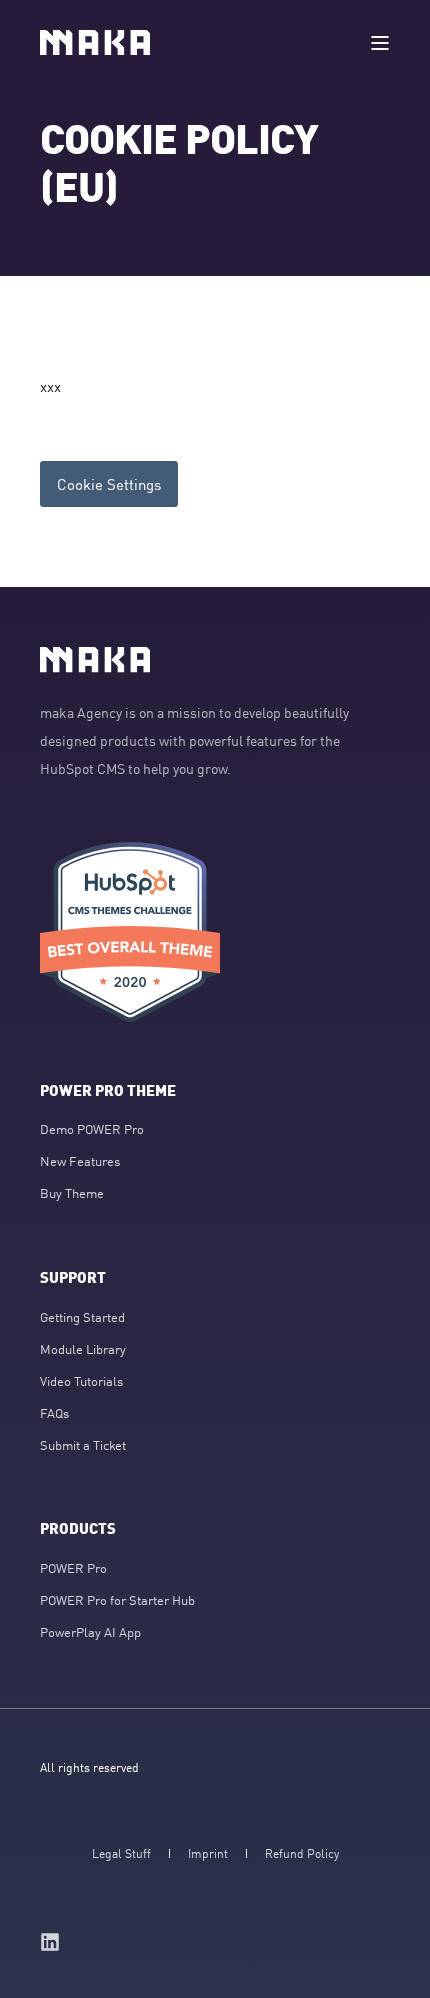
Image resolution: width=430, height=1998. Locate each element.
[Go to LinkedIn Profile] (50, 1942)
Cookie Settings (109, 483)
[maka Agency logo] (95, 660)
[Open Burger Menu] (380, 43)
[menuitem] (92, 1129)
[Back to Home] (95, 43)
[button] (30, 1968)
